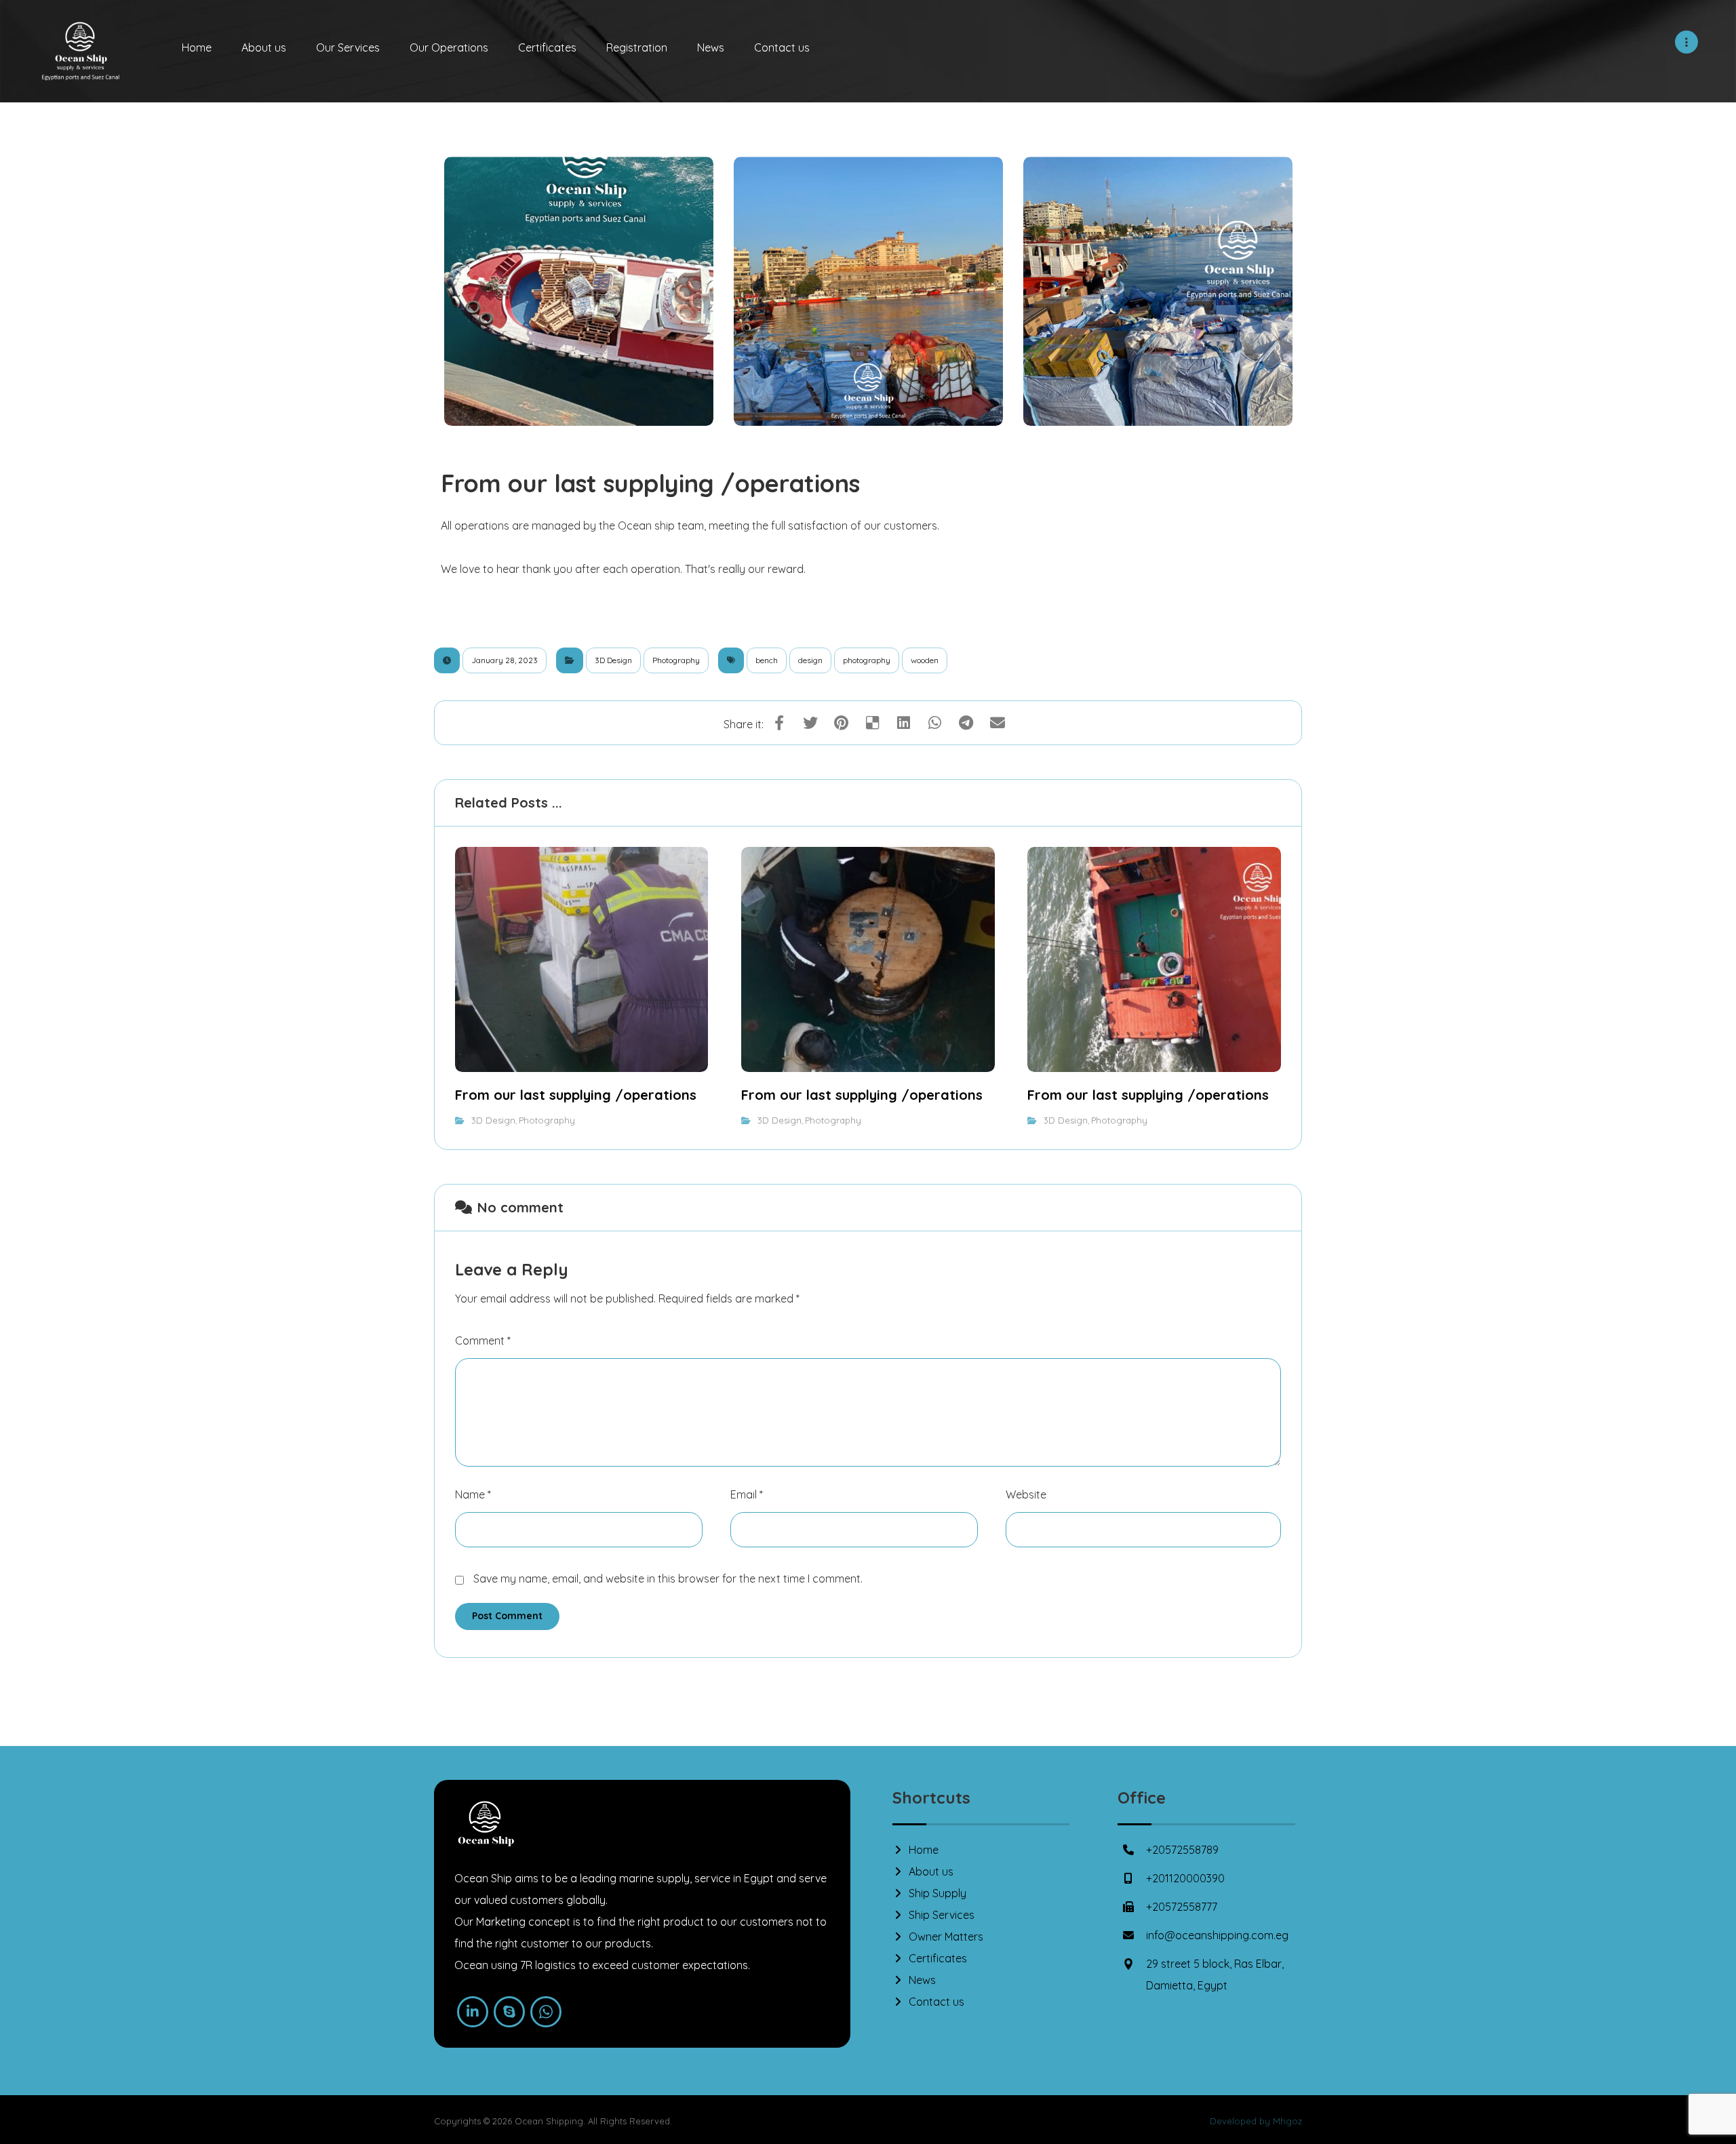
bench (767, 660)
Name (473, 1494)
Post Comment (507, 1616)
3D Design (613, 660)
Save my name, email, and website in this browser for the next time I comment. (668, 1579)
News (922, 1980)
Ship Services (942, 1915)
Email (747, 1494)
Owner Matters (946, 1937)
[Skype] (509, 2012)
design (810, 660)
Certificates (938, 1958)
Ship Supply (938, 1893)
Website (1026, 1494)
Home (924, 1850)
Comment (483, 1341)
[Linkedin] (473, 2012)
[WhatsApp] (546, 2012)
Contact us (936, 2002)
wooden (925, 660)
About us (931, 1871)
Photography (676, 660)
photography (867, 660)
